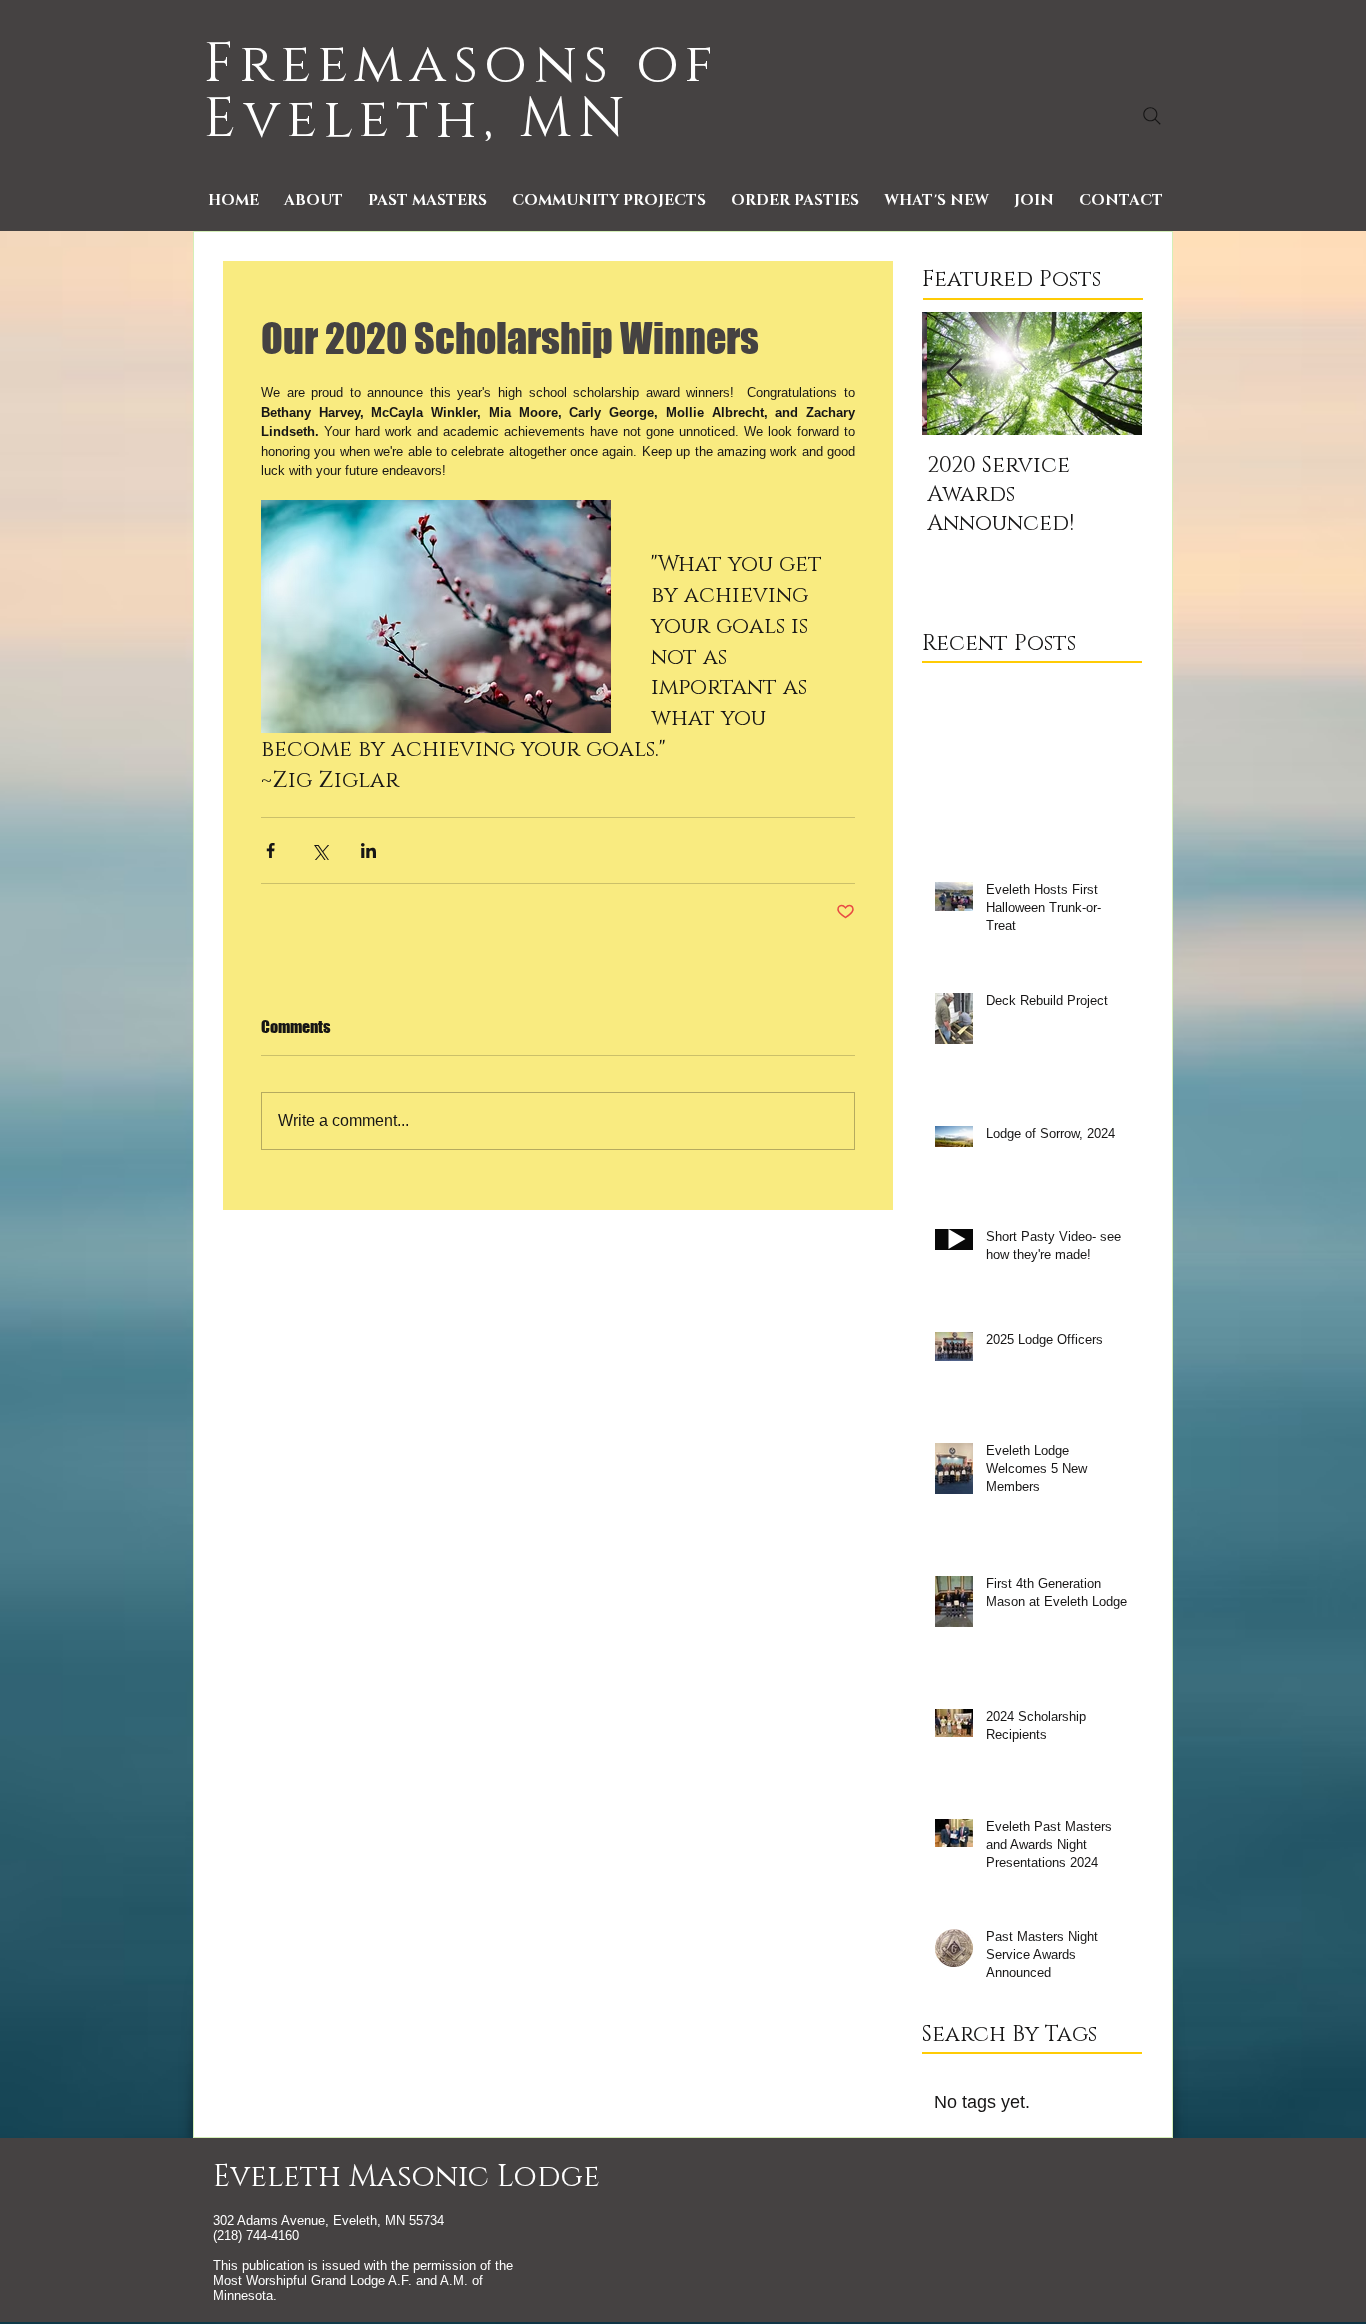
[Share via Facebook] (270, 850)
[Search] (1152, 116)
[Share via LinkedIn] (368, 850)
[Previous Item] (954, 373)
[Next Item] (1110, 373)
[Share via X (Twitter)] (319, 850)
